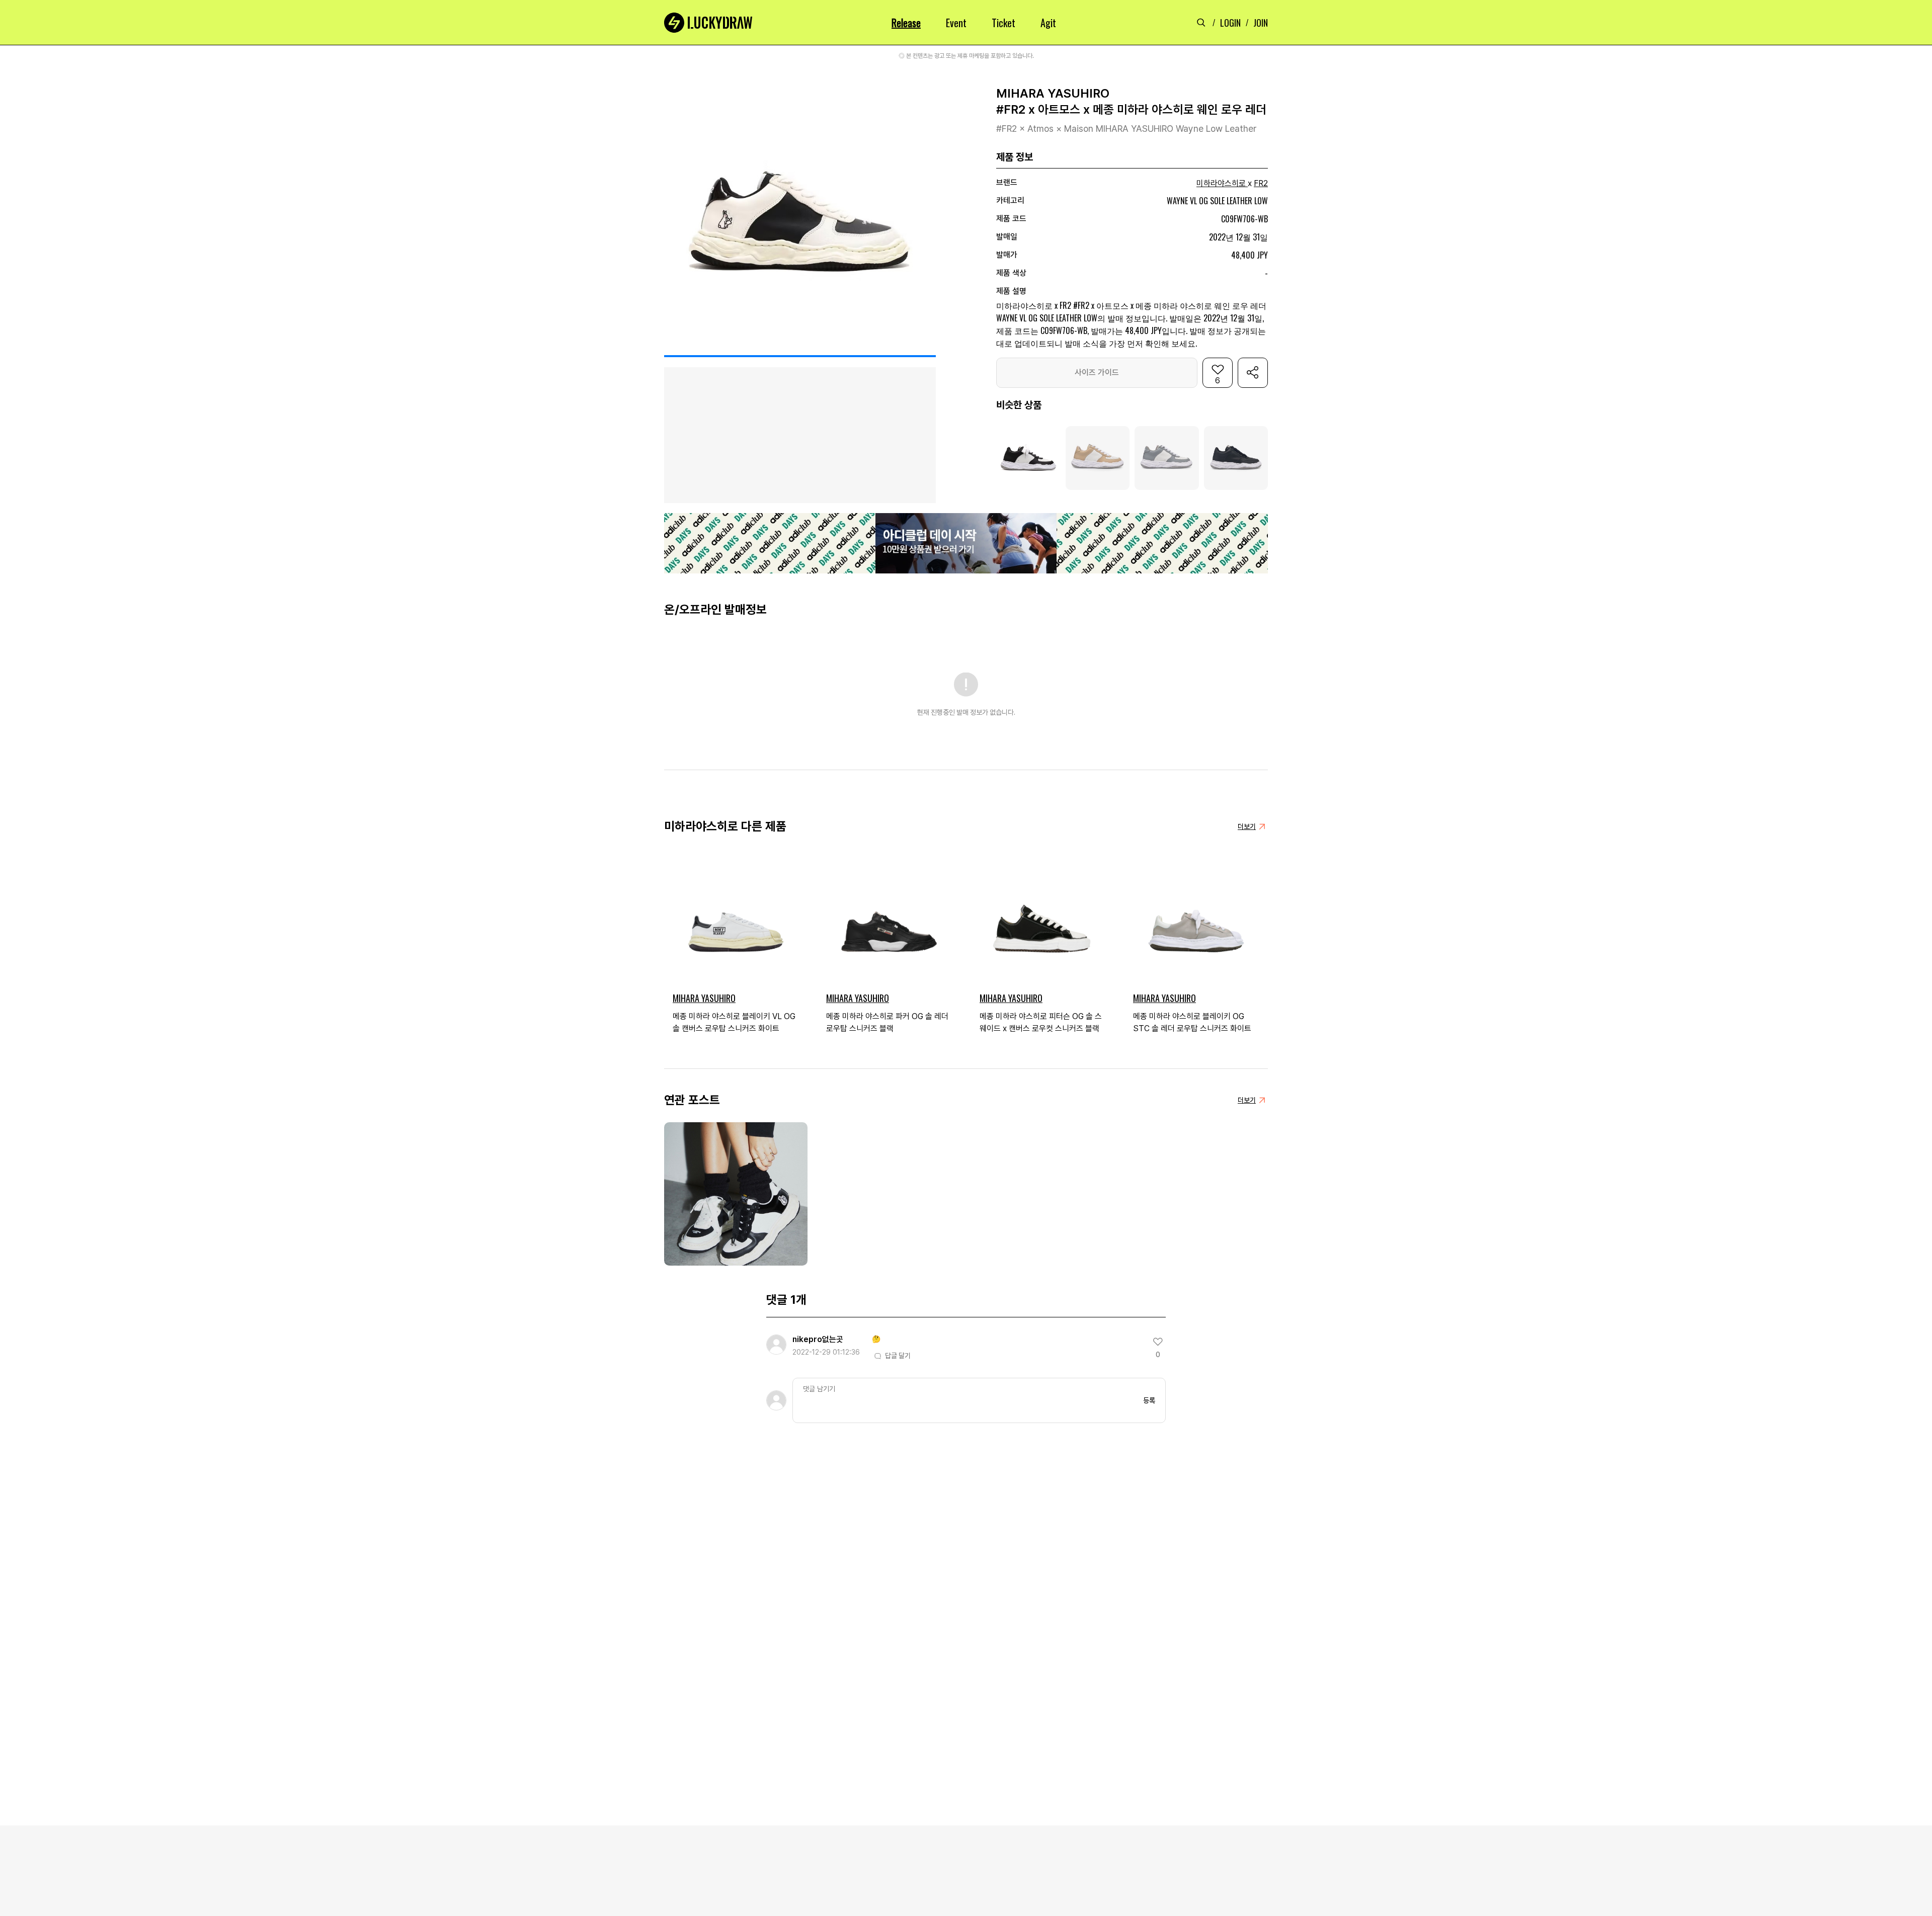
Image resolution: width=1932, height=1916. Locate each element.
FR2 (1261, 183)
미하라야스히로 (1221, 183)
